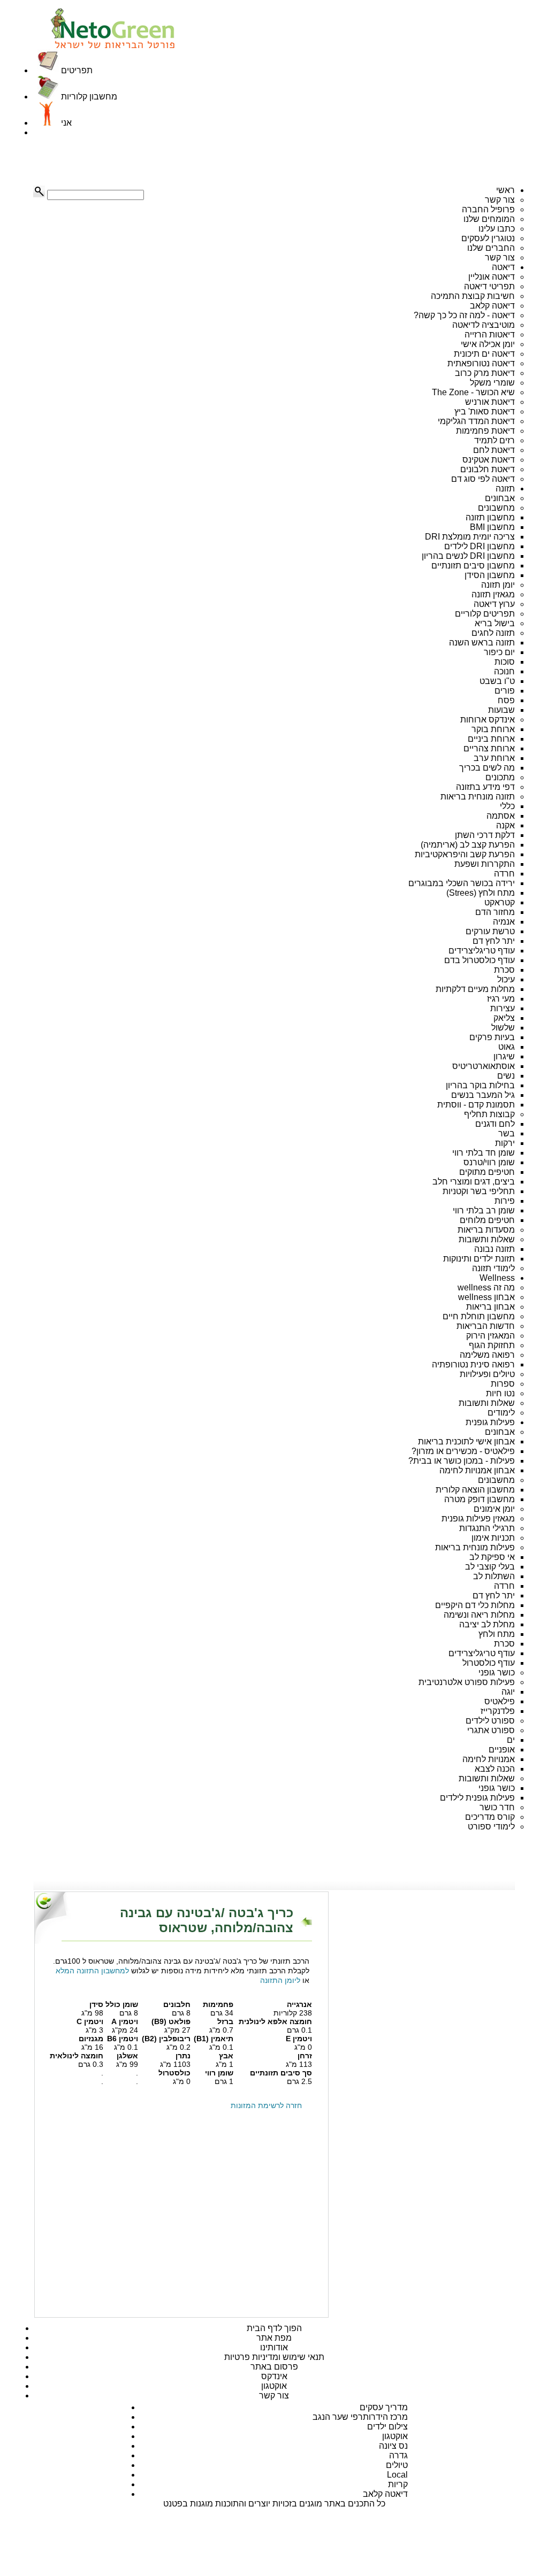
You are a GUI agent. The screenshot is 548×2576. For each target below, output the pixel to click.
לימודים (501, 1413)
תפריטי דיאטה (489, 286)
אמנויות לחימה (489, 1759)
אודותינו (274, 2347)
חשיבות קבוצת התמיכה (473, 296)
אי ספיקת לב (492, 1557)
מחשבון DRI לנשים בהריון (468, 556)
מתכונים (500, 777)
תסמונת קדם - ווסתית (476, 1105)
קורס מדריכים (490, 1817)
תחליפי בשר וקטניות (479, 1191)
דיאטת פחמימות (485, 431)
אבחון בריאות (490, 1307)
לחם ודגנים (495, 1124)
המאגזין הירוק (490, 1336)
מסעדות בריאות (486, 1230)
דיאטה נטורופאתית (481, 363)
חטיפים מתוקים (487, 1172)
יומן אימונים (494, 1509)
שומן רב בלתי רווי (484, 1210)
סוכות (505, 662)
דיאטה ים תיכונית (484, 354)
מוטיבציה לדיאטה (484, 325)
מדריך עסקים (384, 2407)
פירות (505, 1201)
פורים (505, 691)
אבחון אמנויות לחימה (477, 1470)
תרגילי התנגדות (487, 1528)
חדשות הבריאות (486, 1326)
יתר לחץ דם (494, 941)
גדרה (398, 2455)
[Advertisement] (87, 162)
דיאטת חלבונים (488, 469)
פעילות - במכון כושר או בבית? (462, 1461)
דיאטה (503, 267)
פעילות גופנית (490, 1422)
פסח (506, 700)
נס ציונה (393, 2446)
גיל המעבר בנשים (483, 1095)
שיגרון (504, 1056)
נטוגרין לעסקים (488, 238)
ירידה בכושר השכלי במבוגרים (462, 883)
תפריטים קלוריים (485, 614)
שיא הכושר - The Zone (473, 392)
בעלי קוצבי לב (490, 1567)
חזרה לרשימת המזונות (266, 2105)
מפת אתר (274, 2338)
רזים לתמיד (494, 440)
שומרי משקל (492, 383)
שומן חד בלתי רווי (484, 1153)
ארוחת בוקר (493, 729)
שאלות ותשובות (487, 1239)
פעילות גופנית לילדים (477, 1798)
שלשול (503, 1028)
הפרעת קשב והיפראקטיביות (465, 854)
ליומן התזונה (280, 1980)
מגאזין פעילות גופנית (478, 1518)
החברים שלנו (491, 248)
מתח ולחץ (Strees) (481, 893)
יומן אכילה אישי (488, 344)
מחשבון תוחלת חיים (479, 1316)
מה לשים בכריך (487, 768)
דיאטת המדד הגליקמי (476, 421)
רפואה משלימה (487, 1355)
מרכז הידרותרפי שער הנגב (360, 2417)
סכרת (504, 970)
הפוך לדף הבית (274, 2328)
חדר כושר (497, 1807)
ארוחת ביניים (491, 739)
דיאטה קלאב (492, 306)
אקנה (505, 825)
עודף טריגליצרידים (482, 951)
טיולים (397, 2465)
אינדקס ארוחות (488, 720)
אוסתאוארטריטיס (484, 1066)
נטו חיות (500, 1393)
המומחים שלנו (489, 219)
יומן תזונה (498, 585)
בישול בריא (495, 623)
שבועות (501, 710)
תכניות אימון (493, 1538)
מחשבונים (496, 508)
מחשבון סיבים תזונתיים (473, 566)
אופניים (502, 1750)
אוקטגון (274, 2386)
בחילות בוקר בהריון (480, 1085)
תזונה (505, 489)
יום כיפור (499, 652)
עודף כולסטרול (489, 1663)
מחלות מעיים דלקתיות (475, 989)
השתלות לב (494, 1576)
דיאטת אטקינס (489, 460)
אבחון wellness (486, 1297)
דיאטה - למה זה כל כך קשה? (464, 315)
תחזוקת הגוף (492, 1345)
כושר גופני (497, 1673)
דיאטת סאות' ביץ (485, 412)
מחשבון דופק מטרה (479, 1499)
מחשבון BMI (492, 527)
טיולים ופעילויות (487, 1374)
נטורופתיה (450, 1364)
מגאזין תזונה (493, 594)
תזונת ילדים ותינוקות (479, 1259)
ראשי (505, 190)
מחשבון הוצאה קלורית (475, 1490)
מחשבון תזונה (490, 517)
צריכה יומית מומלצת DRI (470, 537)
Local (397, 2475)
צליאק (504, 1018)
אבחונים (500, 498)
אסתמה (501, 816)
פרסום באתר (274, 2367)
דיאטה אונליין (492, 277)
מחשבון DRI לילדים (479, 546)
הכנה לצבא (495, 1769)
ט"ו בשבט (497, 681)
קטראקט (500, 902)
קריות (398, 2484)
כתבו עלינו (497, 229)
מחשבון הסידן (490, 575)
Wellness (497, 1278)
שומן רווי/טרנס (489, 1162)
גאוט (507, 1047)
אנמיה (504, 922)
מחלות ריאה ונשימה (479, 1615)
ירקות (505, 1143)
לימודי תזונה (493, 1268)
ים (511, 1740)
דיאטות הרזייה (490, 335)
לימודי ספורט (491, 1827)
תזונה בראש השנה (482, 643)
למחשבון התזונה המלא (92, 1971)
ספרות (503, 1384)
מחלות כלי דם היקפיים (475, 1605)
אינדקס (274, 2376)
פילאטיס (500, 1701)
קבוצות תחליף (489, 1114)
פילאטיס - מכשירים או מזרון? (463, 1451)
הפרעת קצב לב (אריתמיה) (468, 845)
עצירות (503, 1008)
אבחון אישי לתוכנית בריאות (466, 1441)
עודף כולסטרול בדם (479, 960)
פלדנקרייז (498, 1711)
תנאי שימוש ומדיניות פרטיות (274, 2357)
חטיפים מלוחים (487, 1220)
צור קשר (500, 200)
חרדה (504, 874)
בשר (507, 1133)
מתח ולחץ (497, 1634)
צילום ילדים (387, 2427)
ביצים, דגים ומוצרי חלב (474, 1182)
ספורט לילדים (490, 1721)
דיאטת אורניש (490, 402)
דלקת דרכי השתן (485, 835)
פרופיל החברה (488, 209)
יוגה (508, 1692)
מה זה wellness (486, 1287)
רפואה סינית (493, 1364)
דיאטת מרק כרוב (485, 373)
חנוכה (504, 671)
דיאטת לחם (494, 450)
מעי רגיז (501, 999)
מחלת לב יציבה (487, 1624)
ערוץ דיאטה (494, 604)
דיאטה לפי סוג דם (483, 479)
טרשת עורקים (490, 931)
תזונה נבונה (494, 1249)
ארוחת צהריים (489, 748)
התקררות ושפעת (485, 864)
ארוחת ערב (494, 758)
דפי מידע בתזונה (485, 787)
